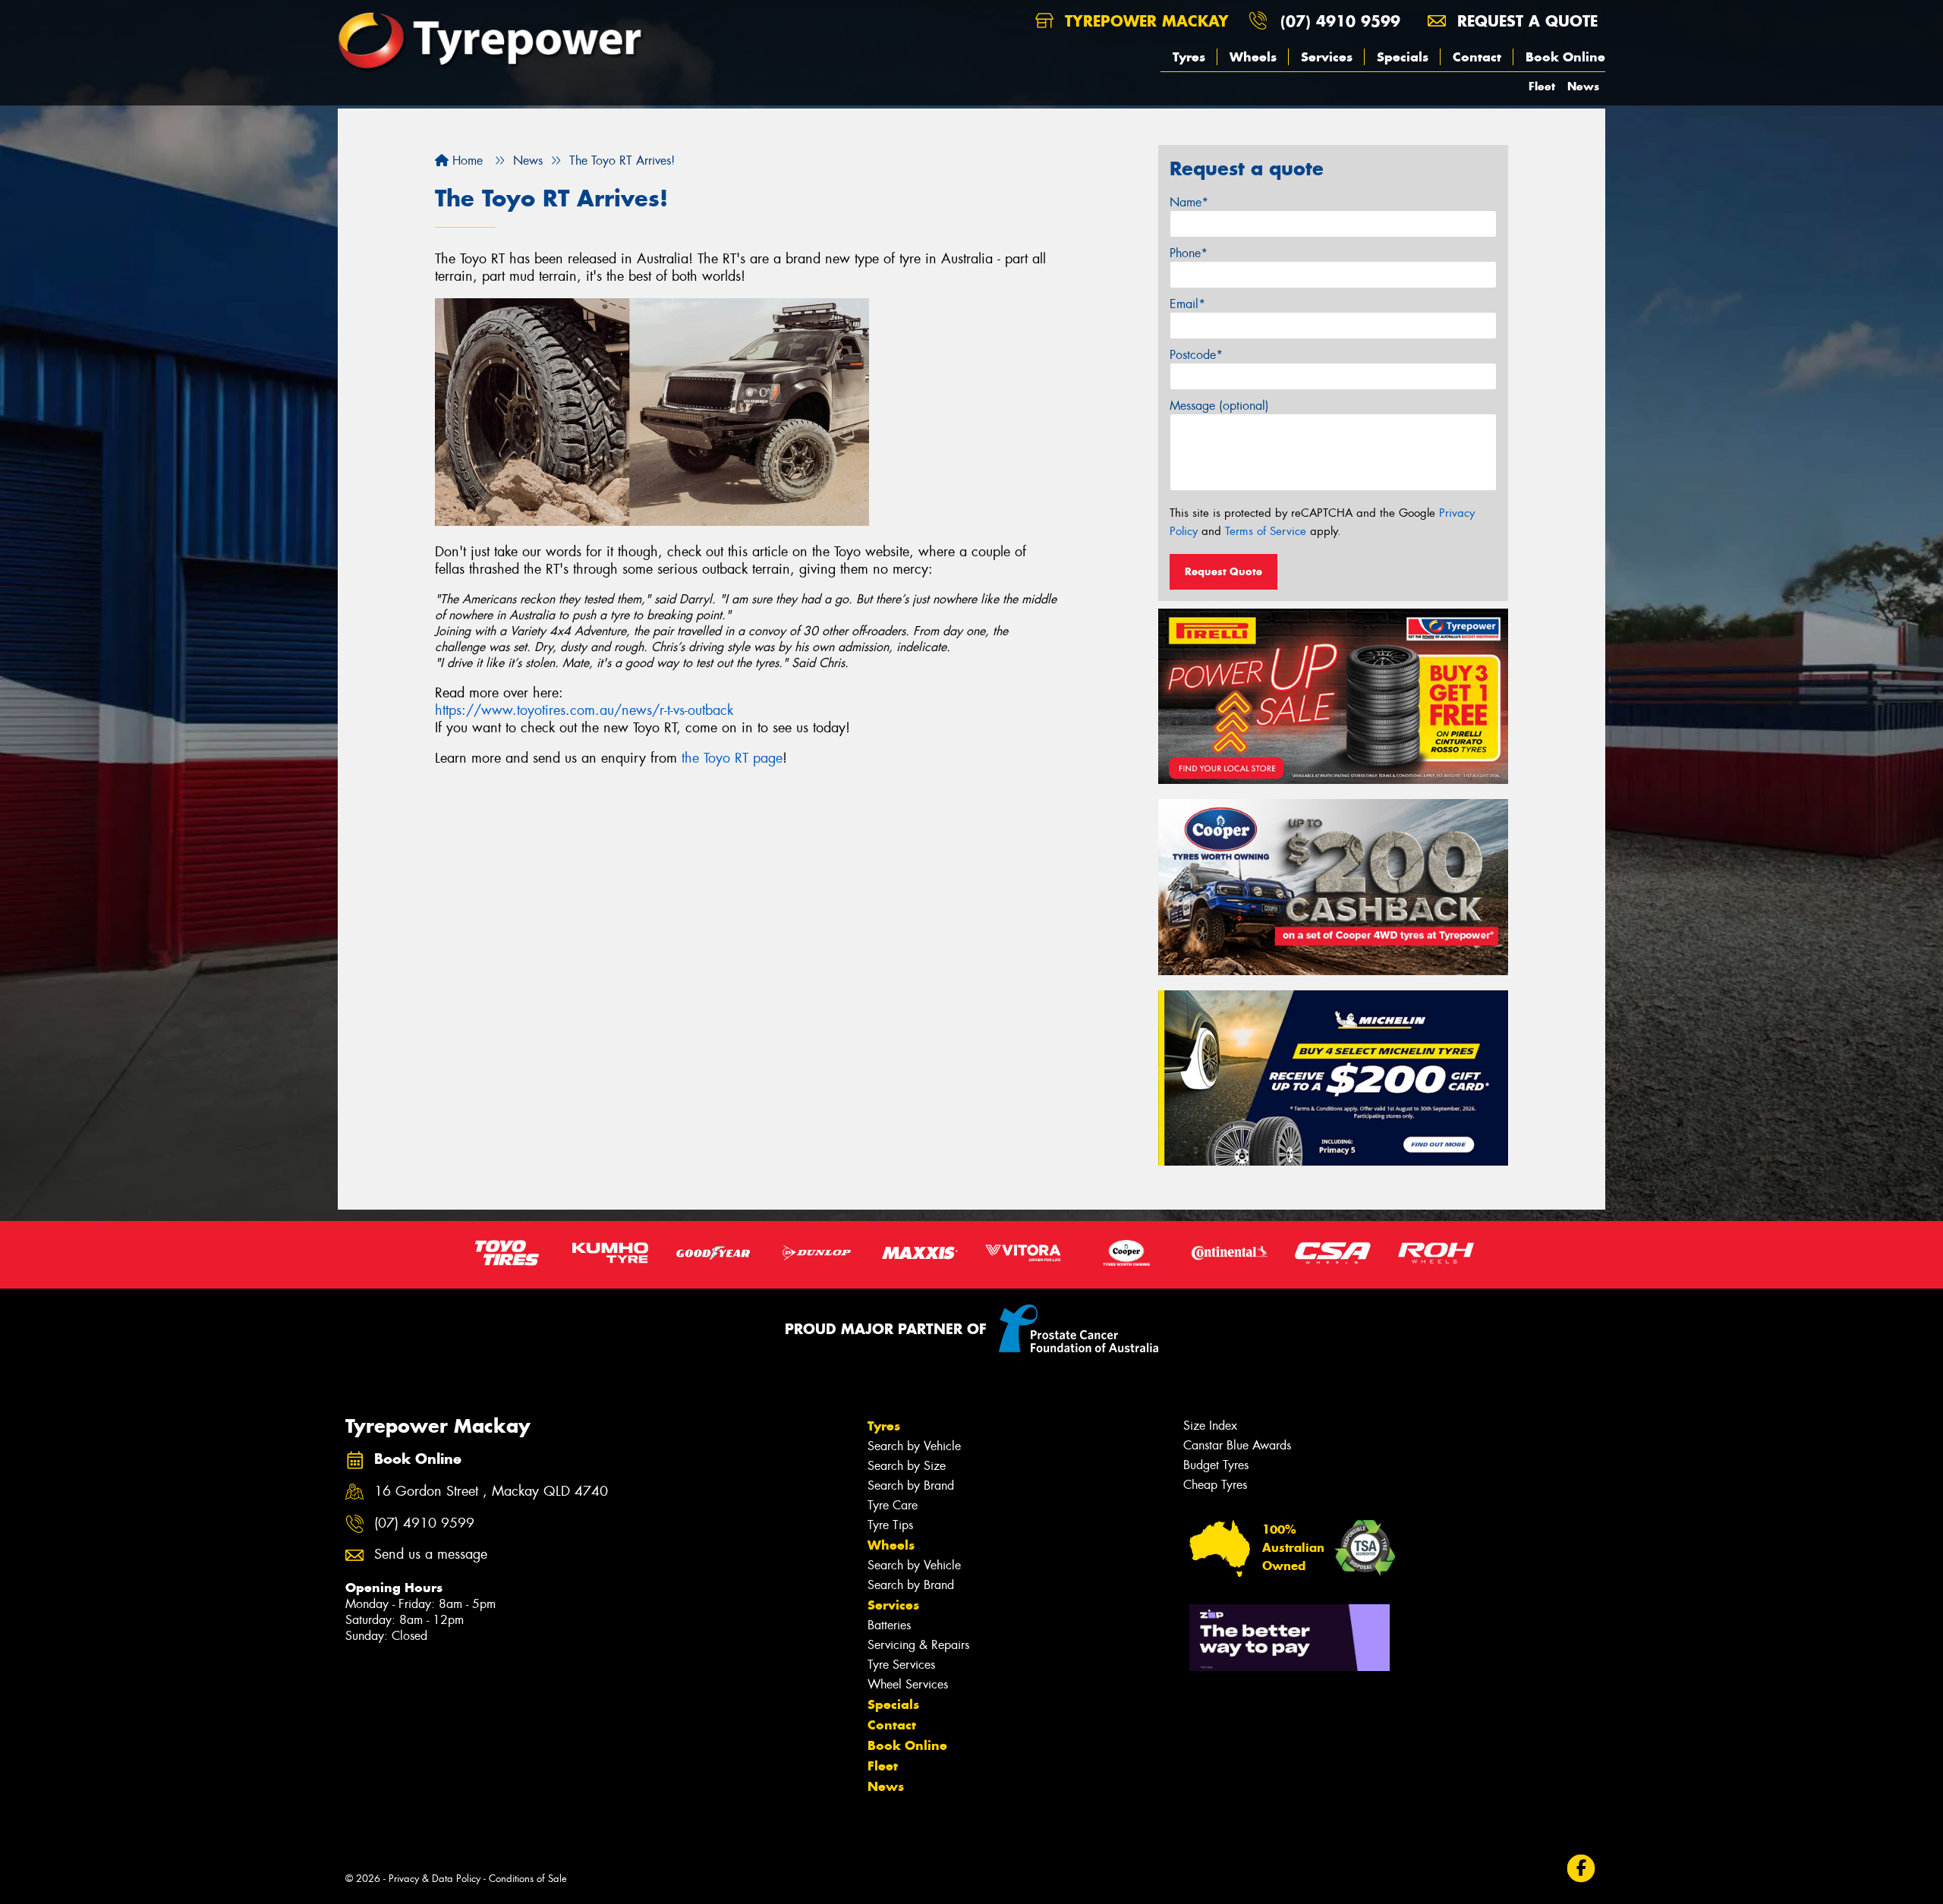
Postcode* (1196, 355)
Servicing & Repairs (918, 1645)
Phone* (1189, 253)
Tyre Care (893, 1505)
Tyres (1189, 57)
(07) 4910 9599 (1340, 21)
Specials (1403, 57)
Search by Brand (911, 1485)
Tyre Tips (890, 1525)
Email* (1187, 304)
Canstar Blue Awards (1237, 1445)
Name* (1189, 202)
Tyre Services (901, 1665)
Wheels (1253, 57)
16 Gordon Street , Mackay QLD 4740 (491, 1492)
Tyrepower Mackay (1144, 21)
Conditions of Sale (528, 1879)
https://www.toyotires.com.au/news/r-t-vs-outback (584, 710)
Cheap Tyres (1215, 1485)
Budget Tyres (1216, 1465)
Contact (1477, 57)
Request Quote (1223, 571)
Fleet (1542, 86)
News (1583, 86)
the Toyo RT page (732, 758)
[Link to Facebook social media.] (1581, 1868)
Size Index (1210, 1426)
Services (1327, 57)
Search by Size (907, 1466)
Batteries (889, 1625)
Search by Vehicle (914, 1446)
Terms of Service (1266, 531)
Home (466, 161)
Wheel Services (908, 1684)
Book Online (1565, 57)
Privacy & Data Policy (435, 1879)
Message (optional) (1219, 406)
